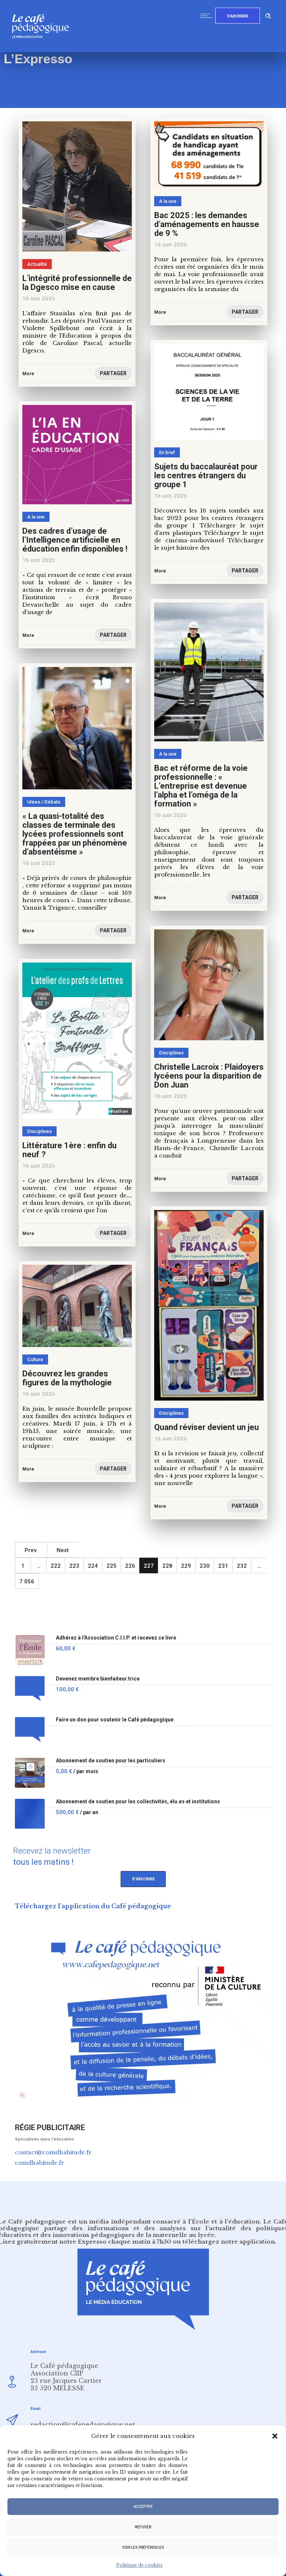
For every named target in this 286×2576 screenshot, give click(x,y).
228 (167, 1566)
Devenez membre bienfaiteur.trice (98, 1679)
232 (242, 1566)
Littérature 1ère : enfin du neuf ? (69, 1150)
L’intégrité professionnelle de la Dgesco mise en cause (77, 283)
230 (205, 1566)
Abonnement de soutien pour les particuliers (111, 1761)
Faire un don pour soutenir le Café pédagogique (115, 1720)
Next (63, 1550)
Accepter (143, 2507)
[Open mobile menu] (208, 16)
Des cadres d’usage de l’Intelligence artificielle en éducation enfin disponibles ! (75, 540)
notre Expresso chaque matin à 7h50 (115, 2242)
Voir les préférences (143, 2548)
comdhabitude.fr (39, 2163)
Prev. (31, 1550)
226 (130, 1566)
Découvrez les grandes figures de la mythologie (67, 1378)
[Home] (43, 50)
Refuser (143, 2527)
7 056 (27, 1581)
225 (112, 1566)
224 (93, 1566)
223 (74, 1566)
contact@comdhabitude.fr (53, 2152)
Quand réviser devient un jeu (206, 1427)
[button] (275, 2436)
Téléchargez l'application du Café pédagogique (93, 1906)
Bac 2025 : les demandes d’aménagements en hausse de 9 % (207, 224)
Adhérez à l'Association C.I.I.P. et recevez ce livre (116, 1638)
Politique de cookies (139, 2565)
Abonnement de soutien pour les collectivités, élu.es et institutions (138, 1802)
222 (56, 1566)
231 (223, 1566)
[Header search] (268, 15)
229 (186, 1566)
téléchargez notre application (229, 2242)
